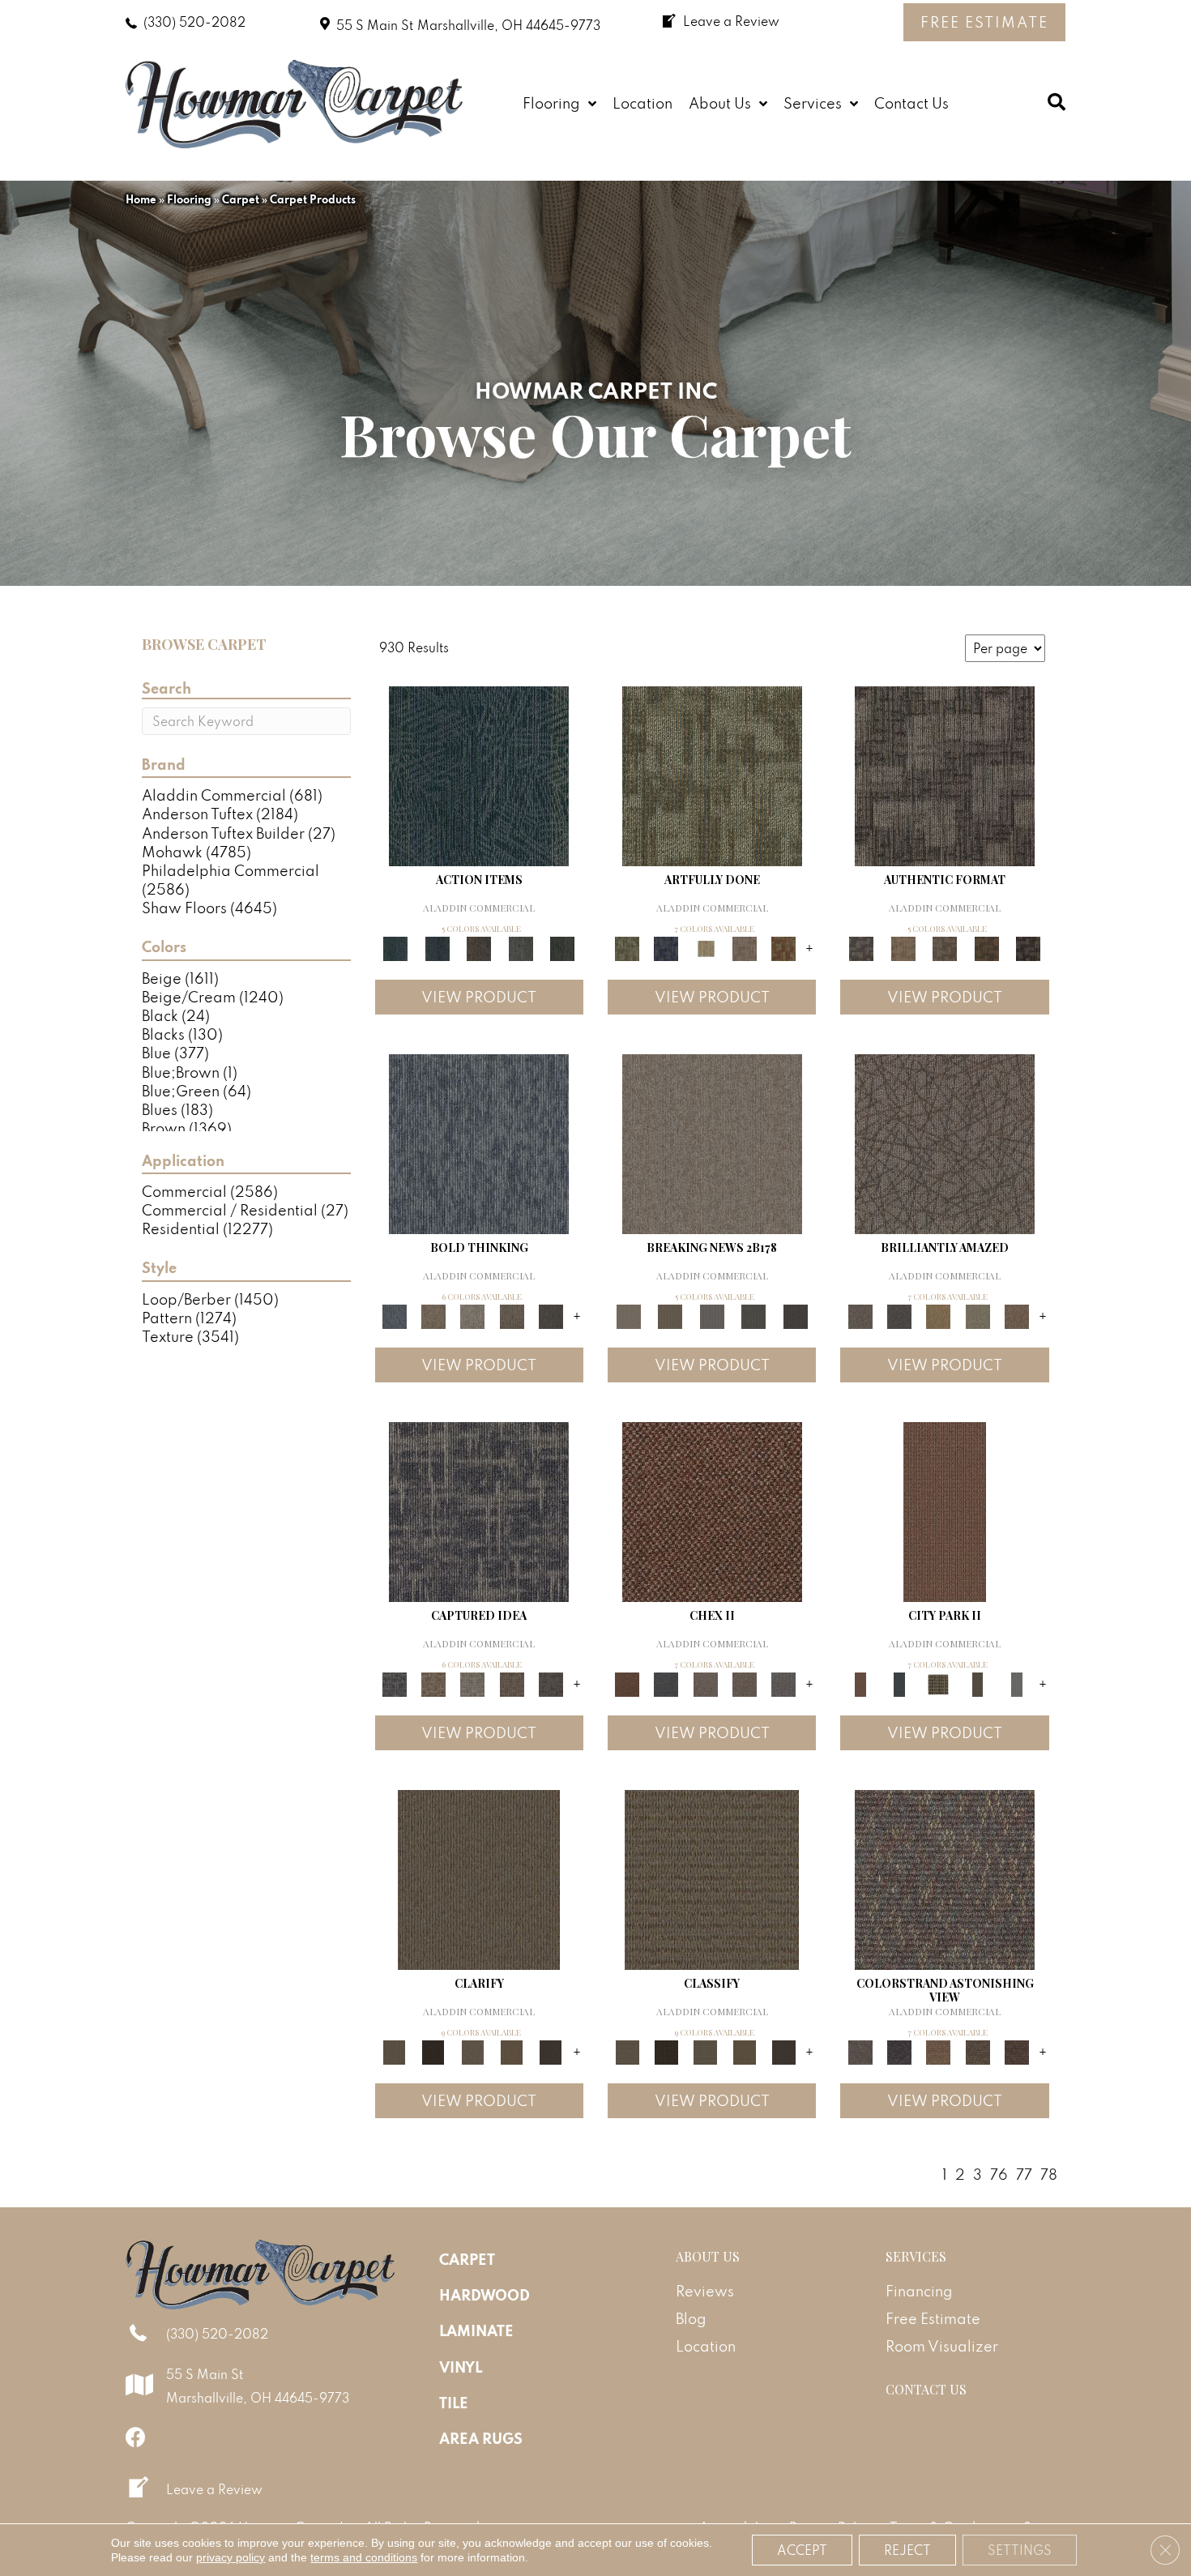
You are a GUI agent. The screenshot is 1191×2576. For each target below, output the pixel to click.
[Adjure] (551, 2051)
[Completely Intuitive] (938, 1315)
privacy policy (231, 2557)
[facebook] (136, 2437)
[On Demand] (753, 1315)
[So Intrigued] (945, 1142)
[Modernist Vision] (706, 947)
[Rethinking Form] (987, 947)
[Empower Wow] (977, 1315)
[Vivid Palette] (783, 947)
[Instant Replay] (712, 1315)
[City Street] (562, 947)
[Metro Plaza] (745, 1683)
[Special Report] (670, 1315)
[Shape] (479, 1142)
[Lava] (472, 1315)
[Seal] (551, 1315)
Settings (1020, 2550)
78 (1049, 2174)
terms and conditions (364, 2557)
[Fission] (511, 1315)
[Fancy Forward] (945, 1878)
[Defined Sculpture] (903, 947)
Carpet (241, 199)
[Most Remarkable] (666, 947)
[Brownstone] (479, 947)
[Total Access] (796, 1315)
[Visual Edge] (945, 774)
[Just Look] (1017, 2051)
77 (1024, 2174)
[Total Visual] (938, 2051)
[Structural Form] (1028, 947)
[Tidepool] (479, 774)
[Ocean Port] (437, 947)
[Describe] (472, 2051)
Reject (907, 2550)
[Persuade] (511, 2051)
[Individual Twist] (945, 947)
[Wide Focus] (899, 2051)
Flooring (189, 199)
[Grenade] (433, 1315)
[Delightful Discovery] (712, 774)
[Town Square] (783, 1683)
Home (141, 199)
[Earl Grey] (521, 947)
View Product (479, 997)
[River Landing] (666, 1683)
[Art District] (706, 1683)
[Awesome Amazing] (745, 947)
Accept (802, 2550)
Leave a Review (214, 2489)
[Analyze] (433, 2051)
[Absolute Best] (977, 2051)
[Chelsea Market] (712, 1510)
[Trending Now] (712, 1142)
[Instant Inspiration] (1017, 1315)
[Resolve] (479, 1878)
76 (999, 2174)
